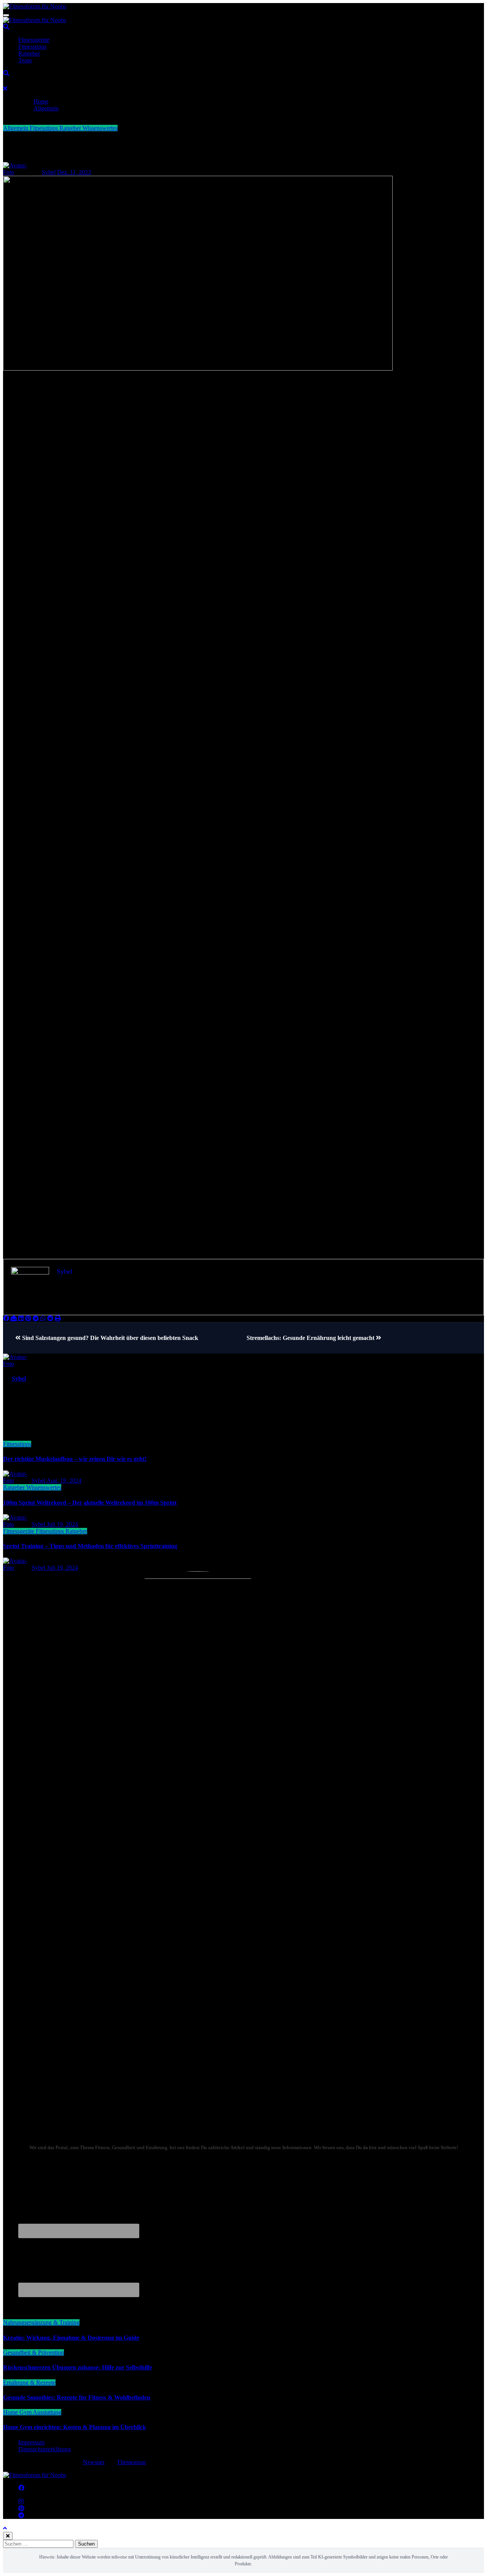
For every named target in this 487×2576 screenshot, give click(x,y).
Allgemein (16, 128)
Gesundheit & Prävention (33, 2352)
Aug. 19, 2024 (64, 1481)
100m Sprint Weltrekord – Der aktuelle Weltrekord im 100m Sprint (90, 1503)
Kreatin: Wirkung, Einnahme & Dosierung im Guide (71, 2338)
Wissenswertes (100, 128)
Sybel (49, 172)
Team (25, 60)
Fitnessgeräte (34, 40)
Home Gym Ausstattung (32, 2412)
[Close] (5, 88)
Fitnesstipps (32, 47)
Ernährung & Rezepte (29, 2383)
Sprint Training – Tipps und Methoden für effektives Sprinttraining (90, 1546)
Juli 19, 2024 (62, 1524)
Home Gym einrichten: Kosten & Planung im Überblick (75, 2427)
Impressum (31, 2442)
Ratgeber (29, 53)
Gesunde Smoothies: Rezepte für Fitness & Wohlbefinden (77, 2397)
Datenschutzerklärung (45, 2449)
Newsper (94, 2462)
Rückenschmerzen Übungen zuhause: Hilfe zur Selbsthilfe (78, 2367)
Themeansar (131, 2462)
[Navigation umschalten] (6, 15)
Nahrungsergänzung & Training (41, 2322)
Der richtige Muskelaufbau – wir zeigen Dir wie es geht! (75, 1459)
